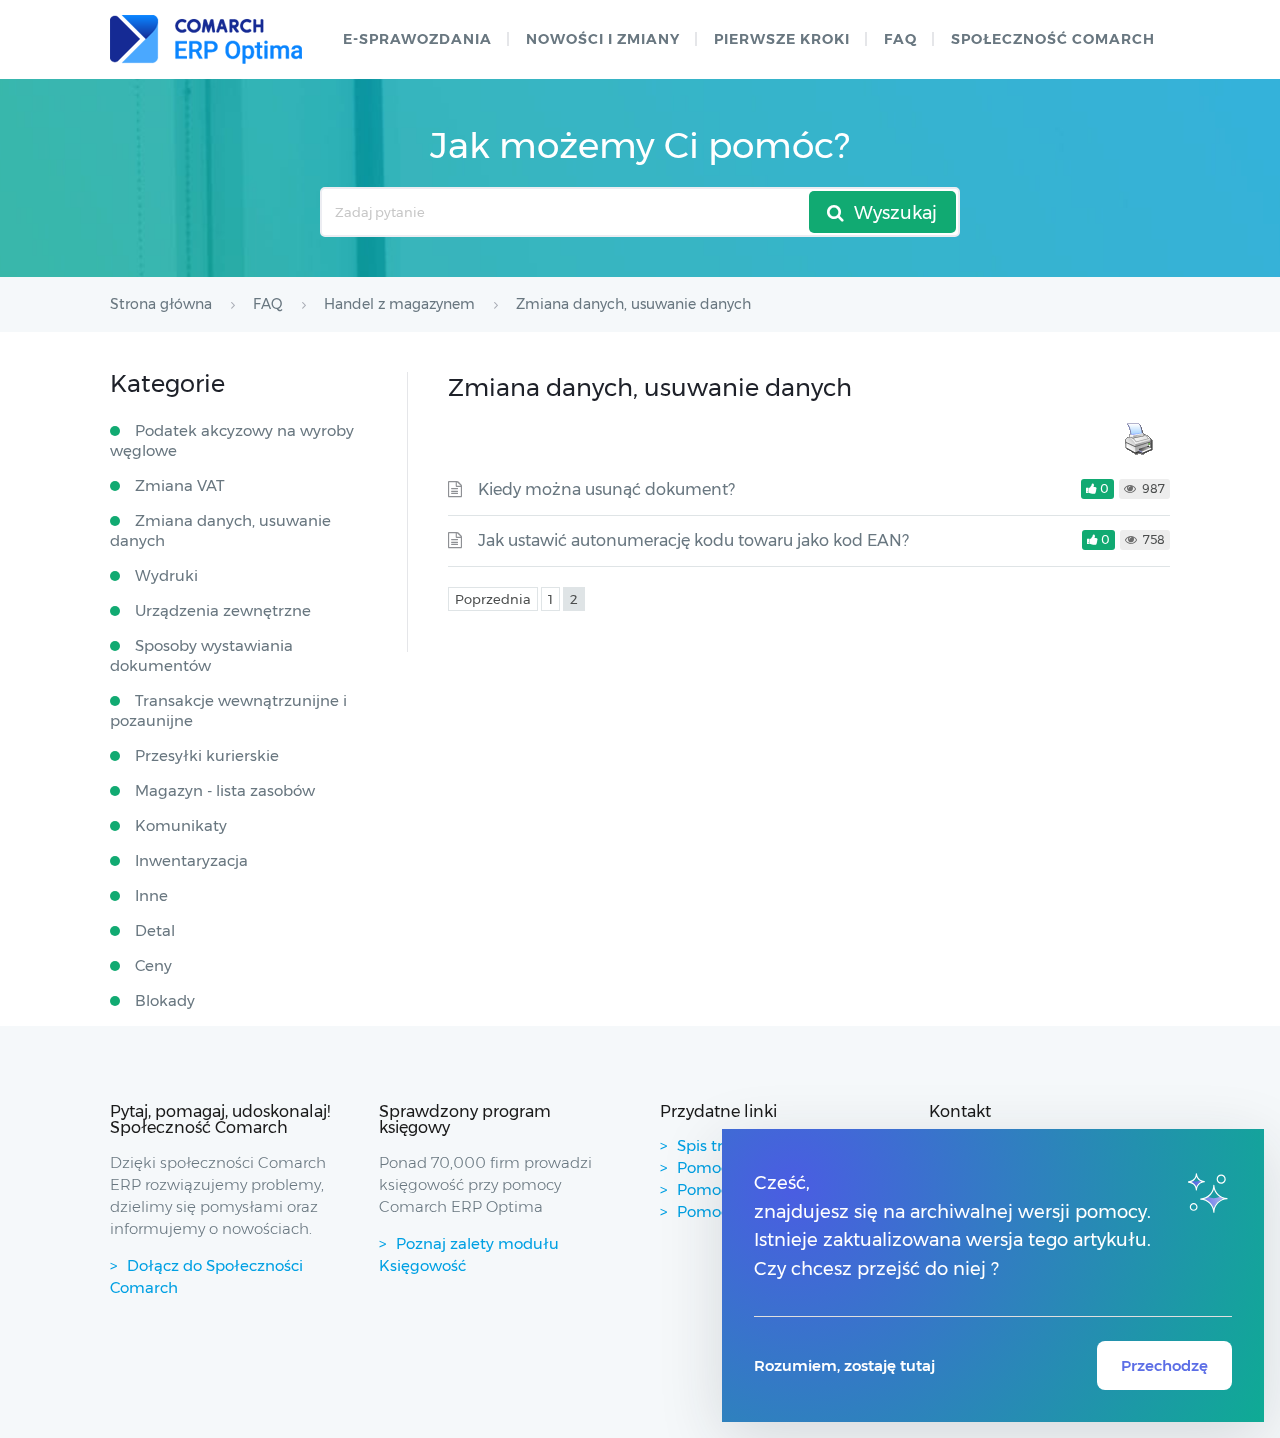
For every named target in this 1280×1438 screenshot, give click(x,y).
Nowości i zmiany (603, 39)
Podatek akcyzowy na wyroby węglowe (232, 440)
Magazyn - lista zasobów (225, 790)
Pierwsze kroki (782, 39)
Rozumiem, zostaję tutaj (844, 1365)
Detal (155, 930)
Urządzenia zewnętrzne (223, 610)
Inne (151, 895)
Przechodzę (1164, 1365)
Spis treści (714, 1145)
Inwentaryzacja (191, 860)
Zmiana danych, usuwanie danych (220, 530)
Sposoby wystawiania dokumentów (201, 655)
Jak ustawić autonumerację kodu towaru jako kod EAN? (693, 540)
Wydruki (166, 575)
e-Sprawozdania (417, 39)
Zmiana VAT (180, 485)
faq (900, 39)
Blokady (165, 1000)
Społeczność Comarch (1053, 39)
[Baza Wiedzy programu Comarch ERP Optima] (206, 39)
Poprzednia (493, 599)
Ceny (153, 965)
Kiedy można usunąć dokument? (606, 489)
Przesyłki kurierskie (207, 755)
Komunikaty (181, 825)
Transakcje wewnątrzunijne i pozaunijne (228, 710)
